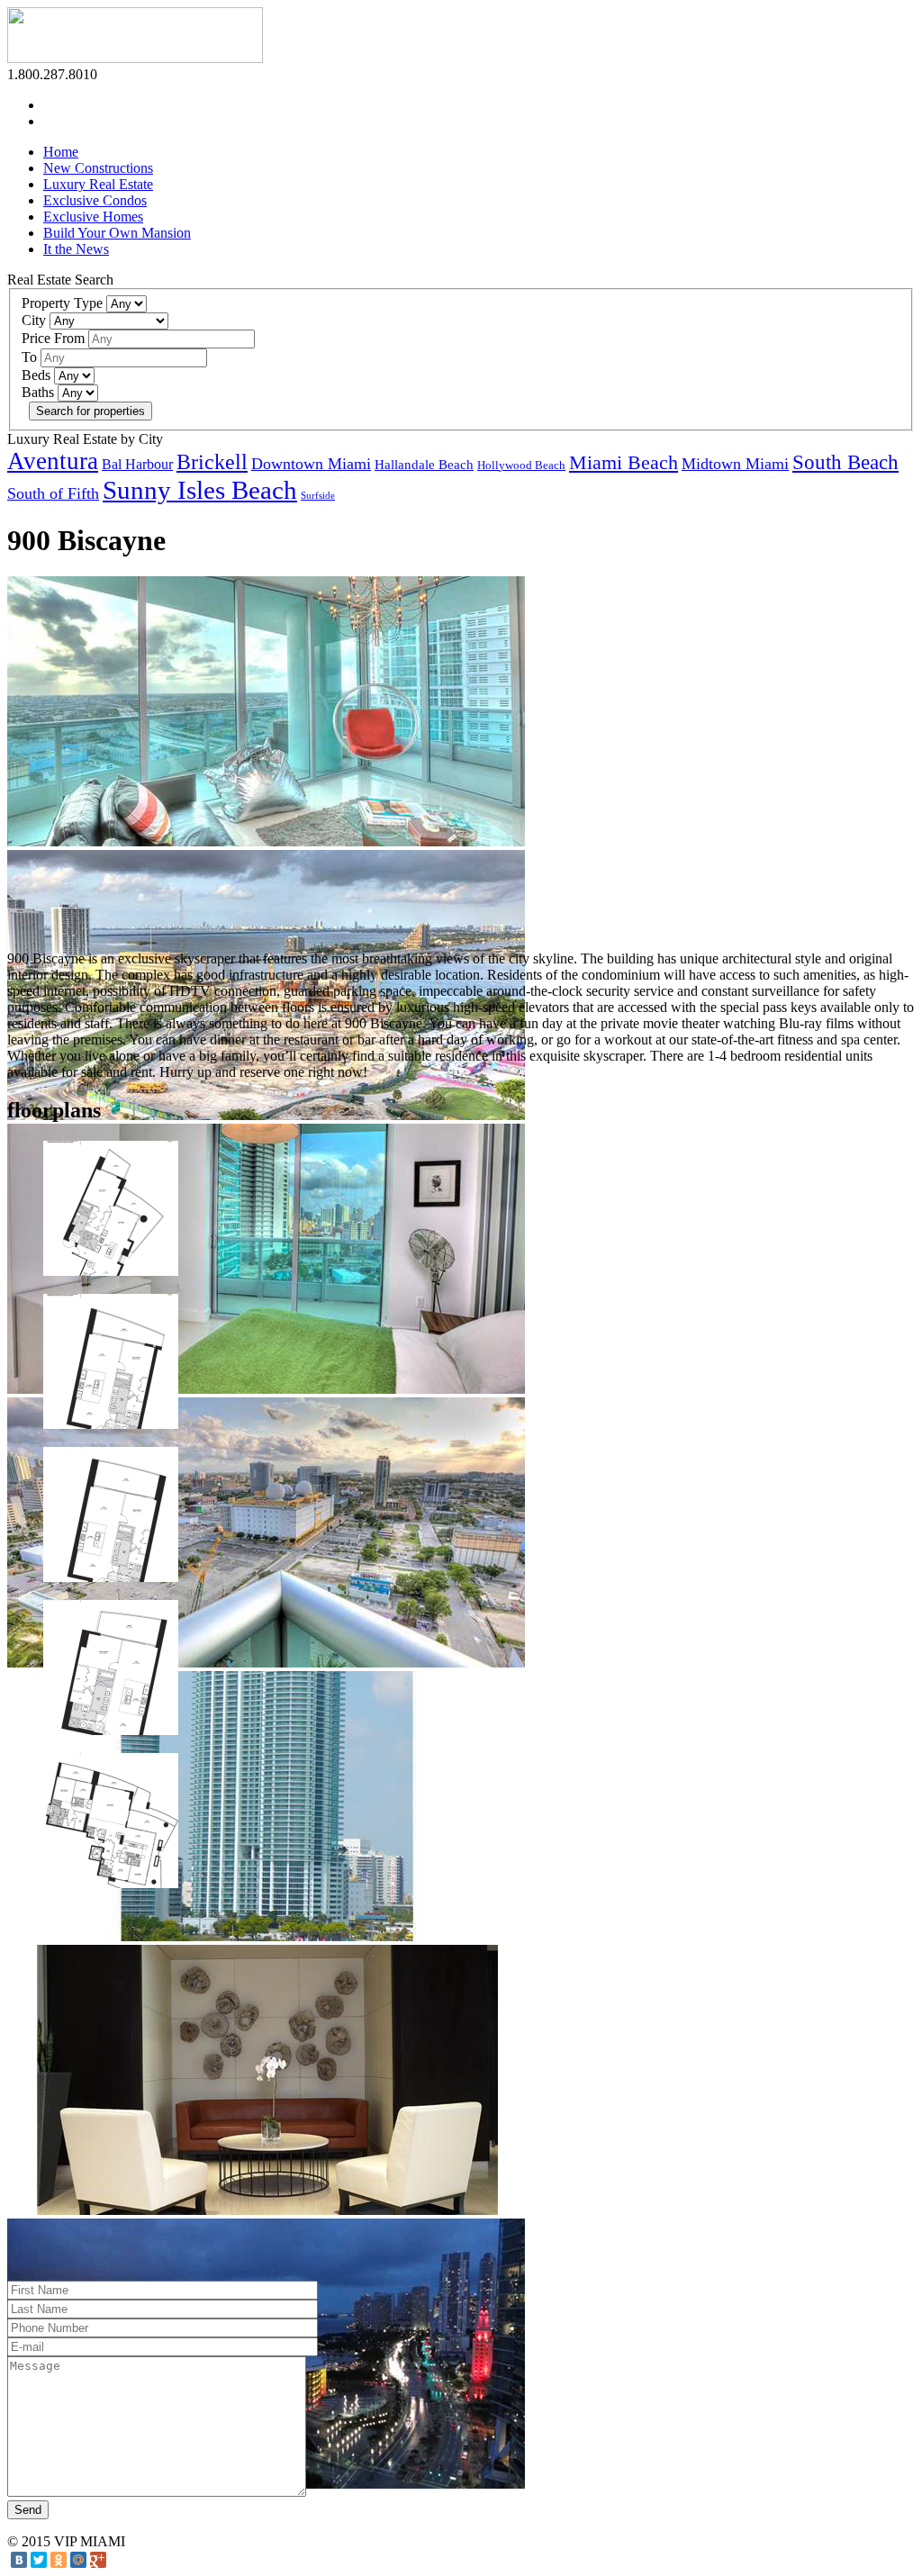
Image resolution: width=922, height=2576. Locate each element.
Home (61, 152)
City (34, 320)
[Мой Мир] (78, 2560)
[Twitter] (39, 2560)
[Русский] (51, 119)
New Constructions (98, 168)
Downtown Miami (311, 464)
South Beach (845, 462)
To (29, 357)
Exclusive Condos (95, 200)
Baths (38, 392)
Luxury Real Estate (98, 184)
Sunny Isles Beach (200, 490)
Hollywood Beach (521, 465)
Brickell (212, 462)
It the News (76, 249)
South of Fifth (53, 493)
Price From (53, 338)
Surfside (318, 496)
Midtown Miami (735, 464)
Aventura (53, 461)
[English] (51, 103)
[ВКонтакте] (19, 2560)
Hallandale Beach (424, 465)
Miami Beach (624, 463)
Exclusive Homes (93, 217)
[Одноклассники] (59, 2560)
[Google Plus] (98, 2560)
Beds (36, 375)
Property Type (62, 303)
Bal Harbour (137, 464)
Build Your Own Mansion (117, 233)
